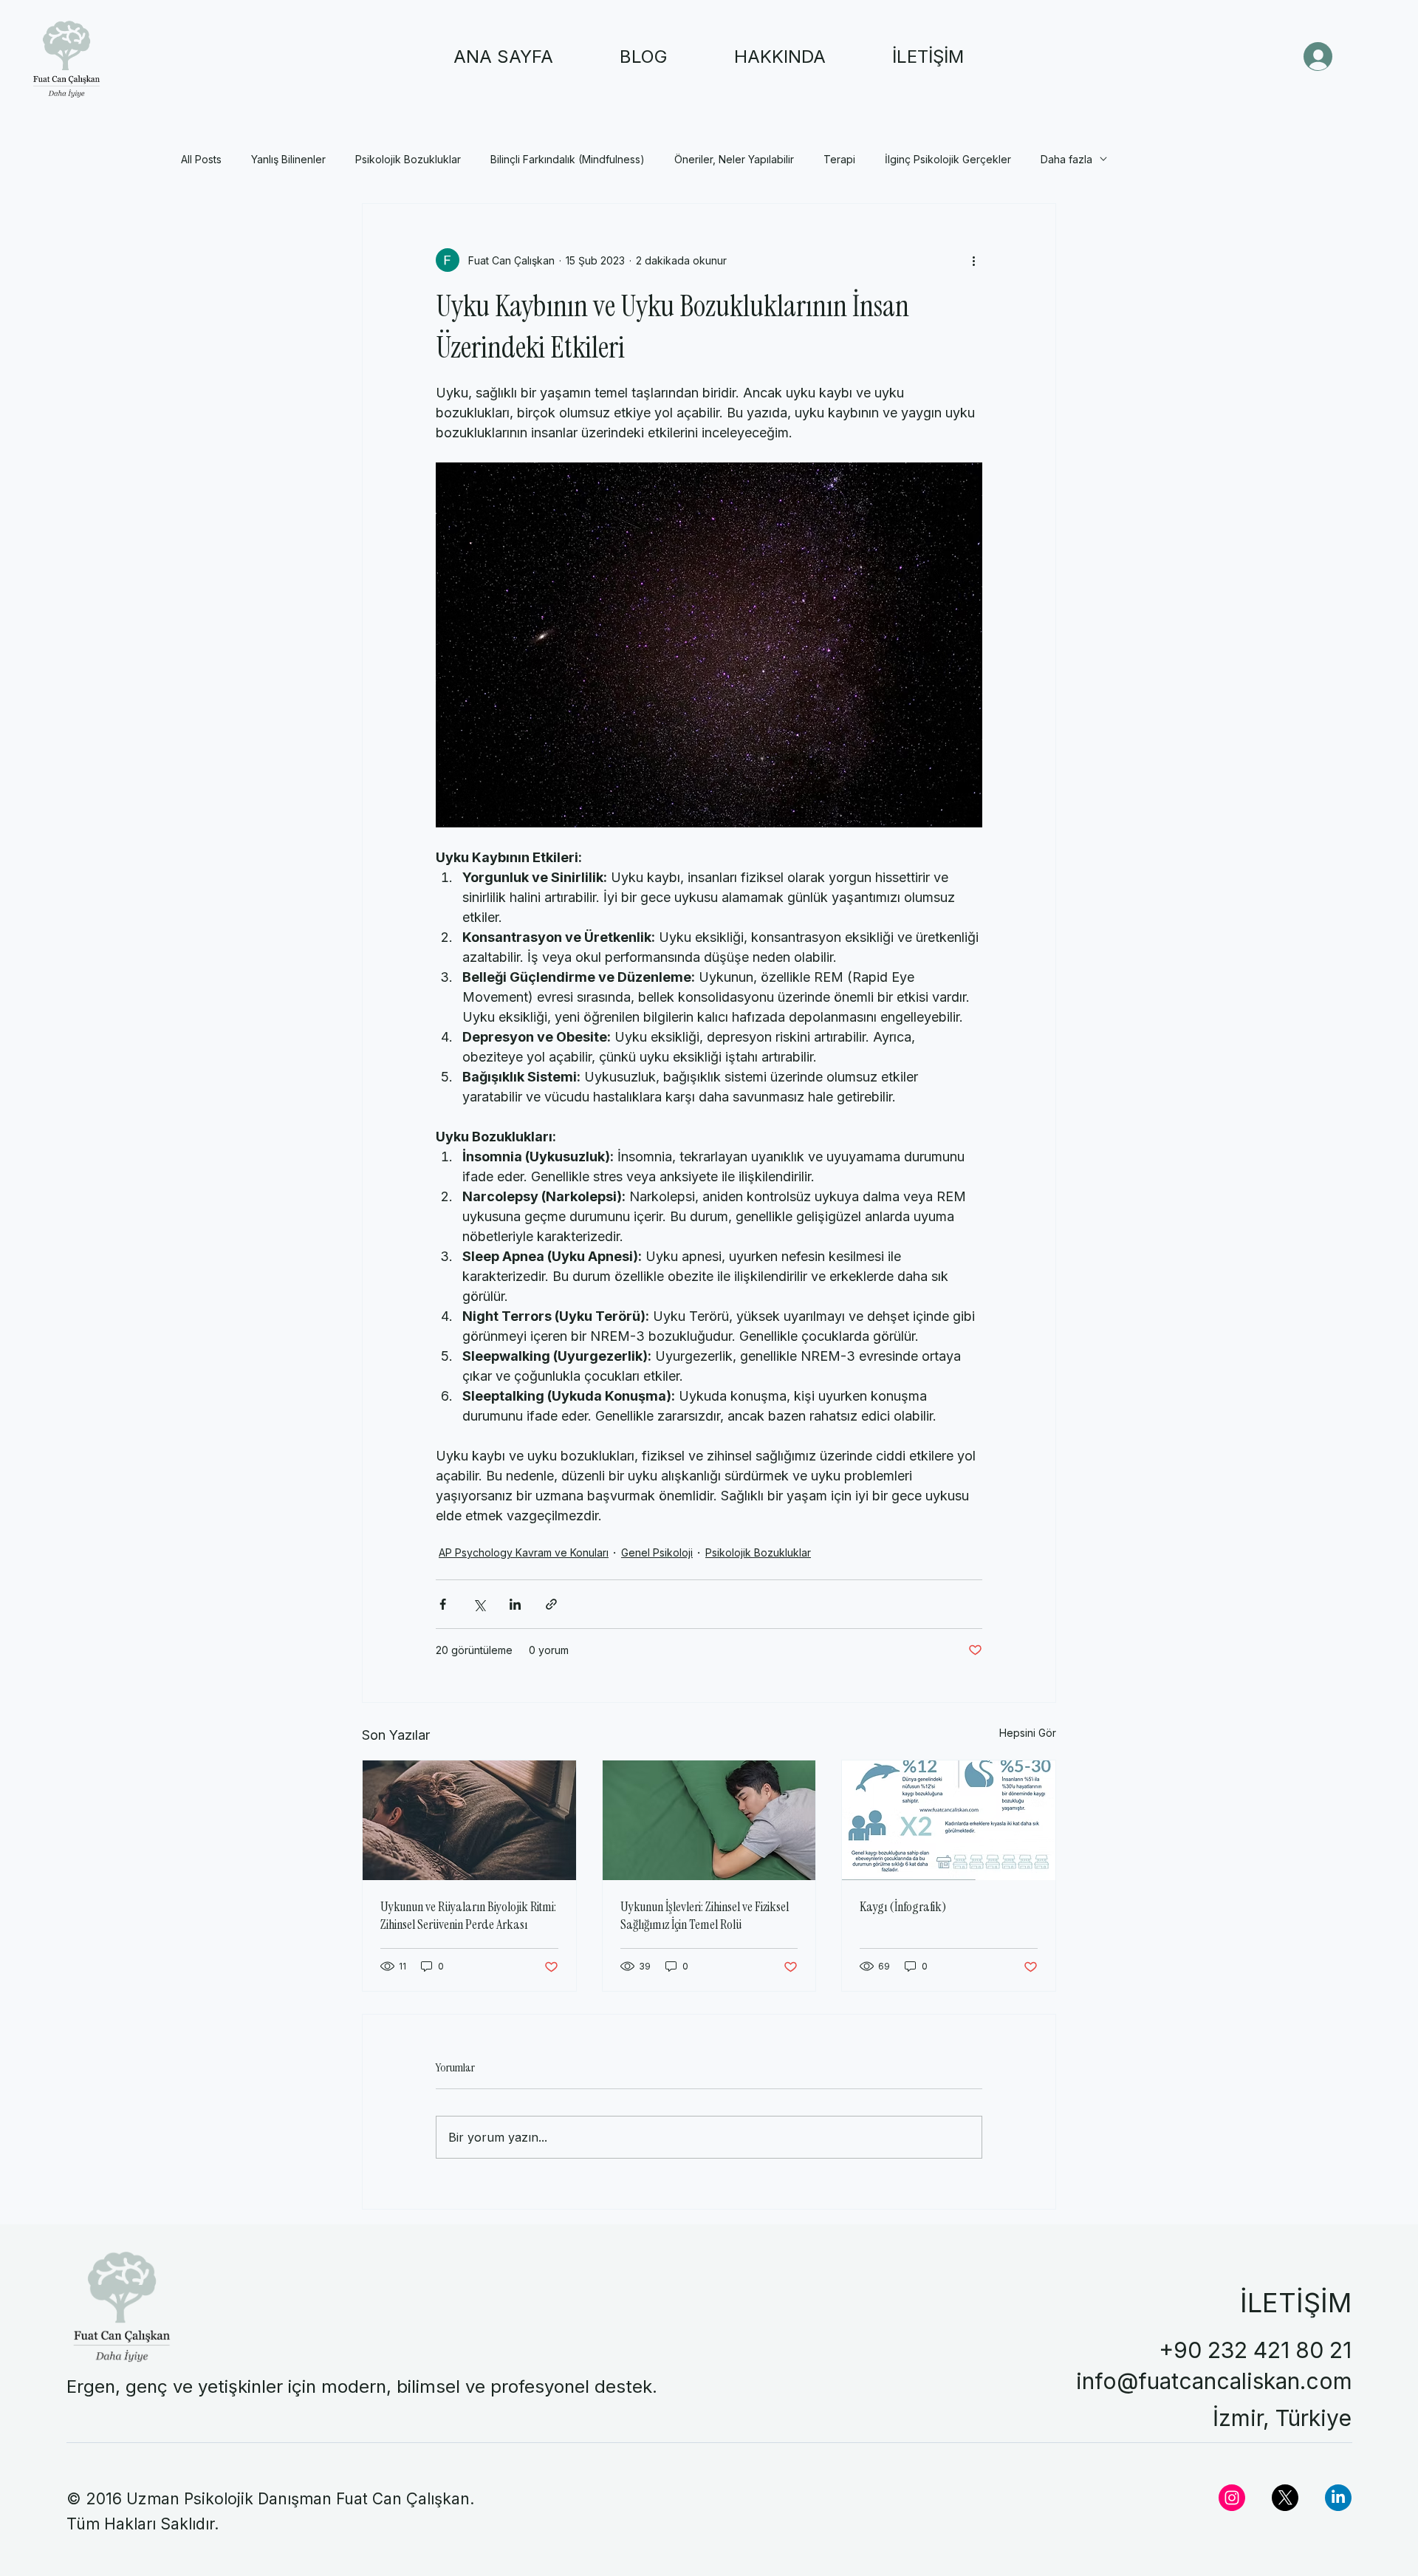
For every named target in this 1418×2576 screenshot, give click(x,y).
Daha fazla (1066, 159)
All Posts (201, 159)
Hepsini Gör (1028, 1733)
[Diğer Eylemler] (973, 260)
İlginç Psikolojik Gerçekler (948, 159)
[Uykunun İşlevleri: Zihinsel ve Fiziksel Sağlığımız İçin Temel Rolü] (709, 1820)
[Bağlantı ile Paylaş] (551, 1604)
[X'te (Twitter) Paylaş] (479, 1604)
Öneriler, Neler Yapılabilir (734, 159)
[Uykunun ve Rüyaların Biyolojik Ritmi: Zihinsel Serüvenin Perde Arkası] (469, 1820)
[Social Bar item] (1232, 2498)
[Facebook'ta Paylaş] (443, 1604)
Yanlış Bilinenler (288, 159)
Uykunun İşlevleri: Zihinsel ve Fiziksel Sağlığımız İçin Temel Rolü (705, 1916)
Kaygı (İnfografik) (903, 1907)
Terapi (839, 159)
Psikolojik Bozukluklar (408, 159)
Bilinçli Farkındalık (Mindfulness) (568, 159)
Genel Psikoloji (657, 1552)
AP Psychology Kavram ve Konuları (524, 1552)
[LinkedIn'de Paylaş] (515, 1604)
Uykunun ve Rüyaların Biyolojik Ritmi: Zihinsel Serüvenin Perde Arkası (468, 1916)
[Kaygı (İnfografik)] (949, 1820)
